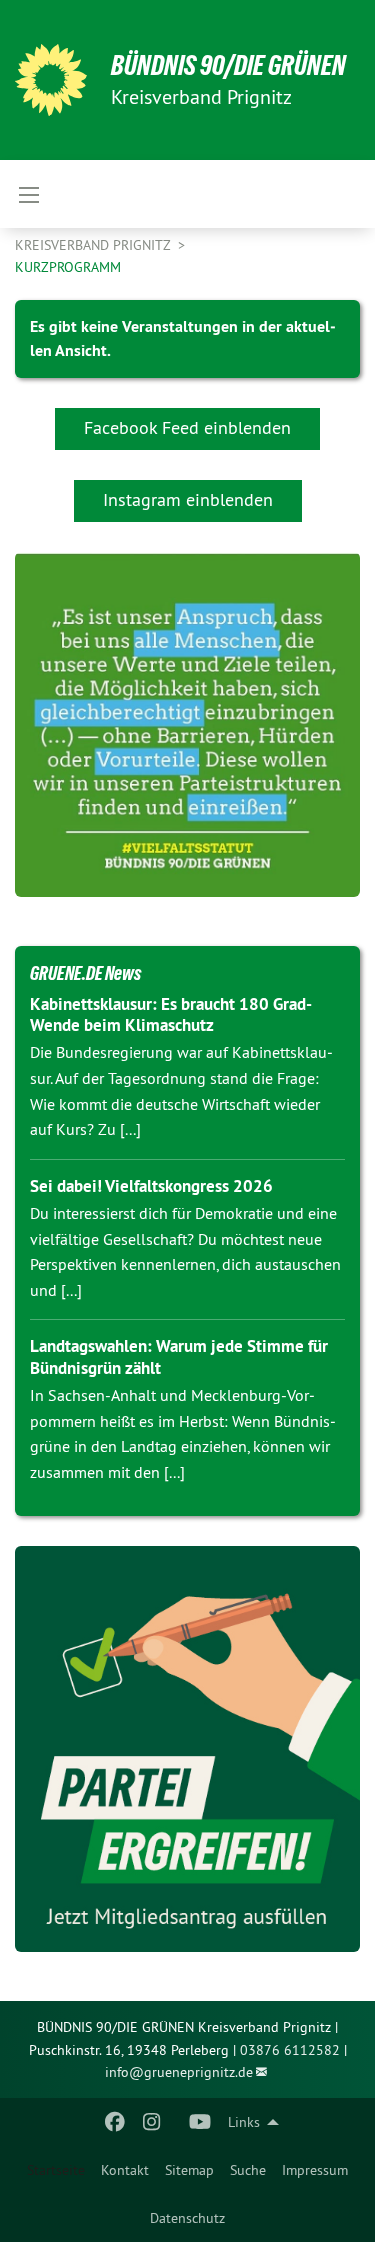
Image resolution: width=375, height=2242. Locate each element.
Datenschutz (187, 2218)
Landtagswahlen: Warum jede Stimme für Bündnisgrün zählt (179, 1356)
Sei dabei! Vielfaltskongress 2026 (151, 1186)
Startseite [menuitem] (56, 2170)
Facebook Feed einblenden (187, 427)
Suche (248, 2170)
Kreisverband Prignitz (94, 245)
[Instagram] (151, 2122)
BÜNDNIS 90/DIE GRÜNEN (228, 65)
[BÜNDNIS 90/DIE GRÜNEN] (51, 80)
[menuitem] (125, 2170)
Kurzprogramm (68, 267)
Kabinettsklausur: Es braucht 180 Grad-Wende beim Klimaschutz (171, 1014)
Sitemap (189, 2170)
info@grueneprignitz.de (179, 2072)
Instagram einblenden (188, 499)
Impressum (315, 2170)
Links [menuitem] (244, 2122)
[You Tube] (199, 2122)
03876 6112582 (290, 2050)
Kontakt (125, 2170)
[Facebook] (115, 2122)
